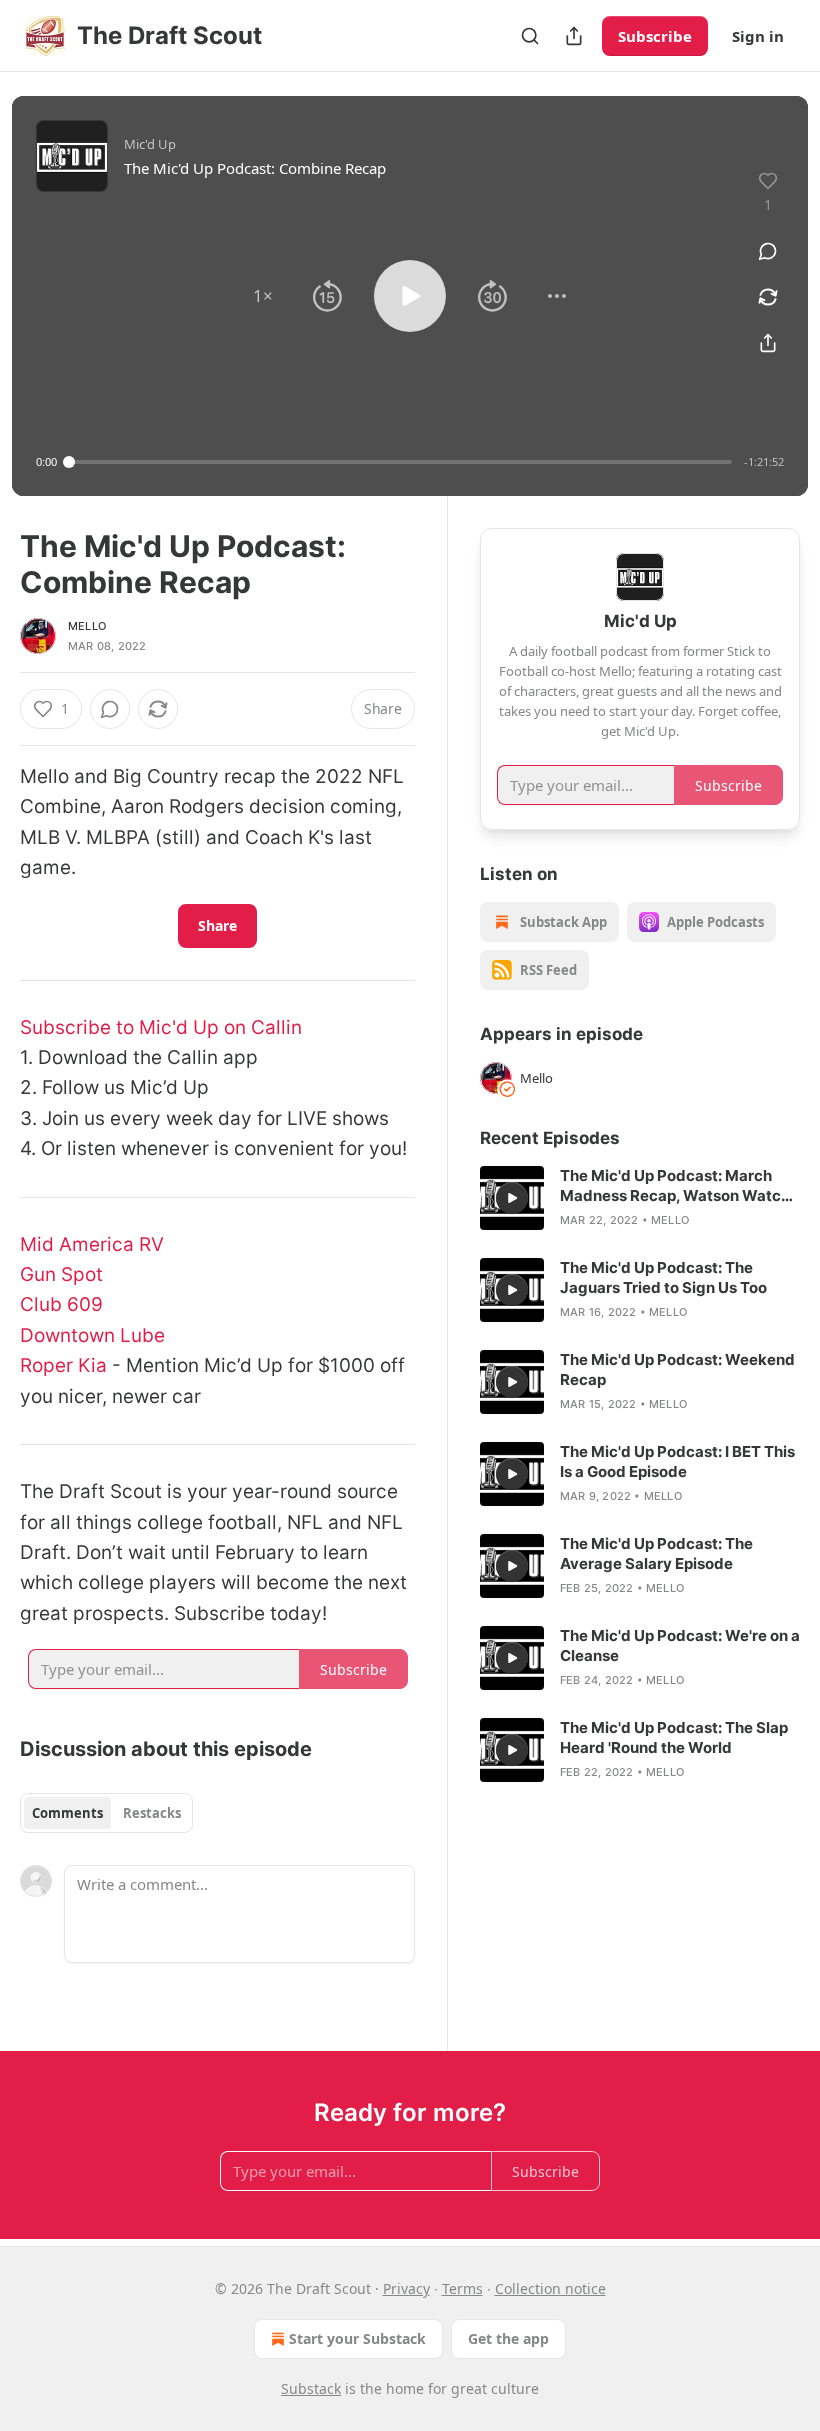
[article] (640, 1198)
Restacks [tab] (152, 1813)
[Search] (530, 36)
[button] (263, 296)
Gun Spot (61, 1274)
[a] (512, 1198)
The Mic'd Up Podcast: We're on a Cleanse (680, 1645)
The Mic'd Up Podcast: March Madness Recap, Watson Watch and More (675, 1186)
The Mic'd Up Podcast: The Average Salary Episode (656, 1553)
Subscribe (655, 36)
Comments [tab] (67, 1813)
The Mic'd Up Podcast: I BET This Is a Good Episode (677, 1461)
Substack (311, 2388)
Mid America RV (92, 1244)
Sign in (758, 36)
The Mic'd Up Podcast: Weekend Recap (677, 1369)
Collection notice (550, 2288)
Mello (87, 626)
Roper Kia (63, 1365)
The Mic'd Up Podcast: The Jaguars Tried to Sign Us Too (663, 1277)
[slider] (400, 462)
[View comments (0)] (768, 251)
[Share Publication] (574, 36)
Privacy (406, 2288)
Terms (462, 2288)
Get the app (508, 2338)
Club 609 (61, 1304)
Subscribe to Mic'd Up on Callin (161, 1027)
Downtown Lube (92, 1335)
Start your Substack (357, 2338)
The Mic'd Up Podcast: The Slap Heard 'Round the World (674, 1737)
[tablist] (106, 1813)
